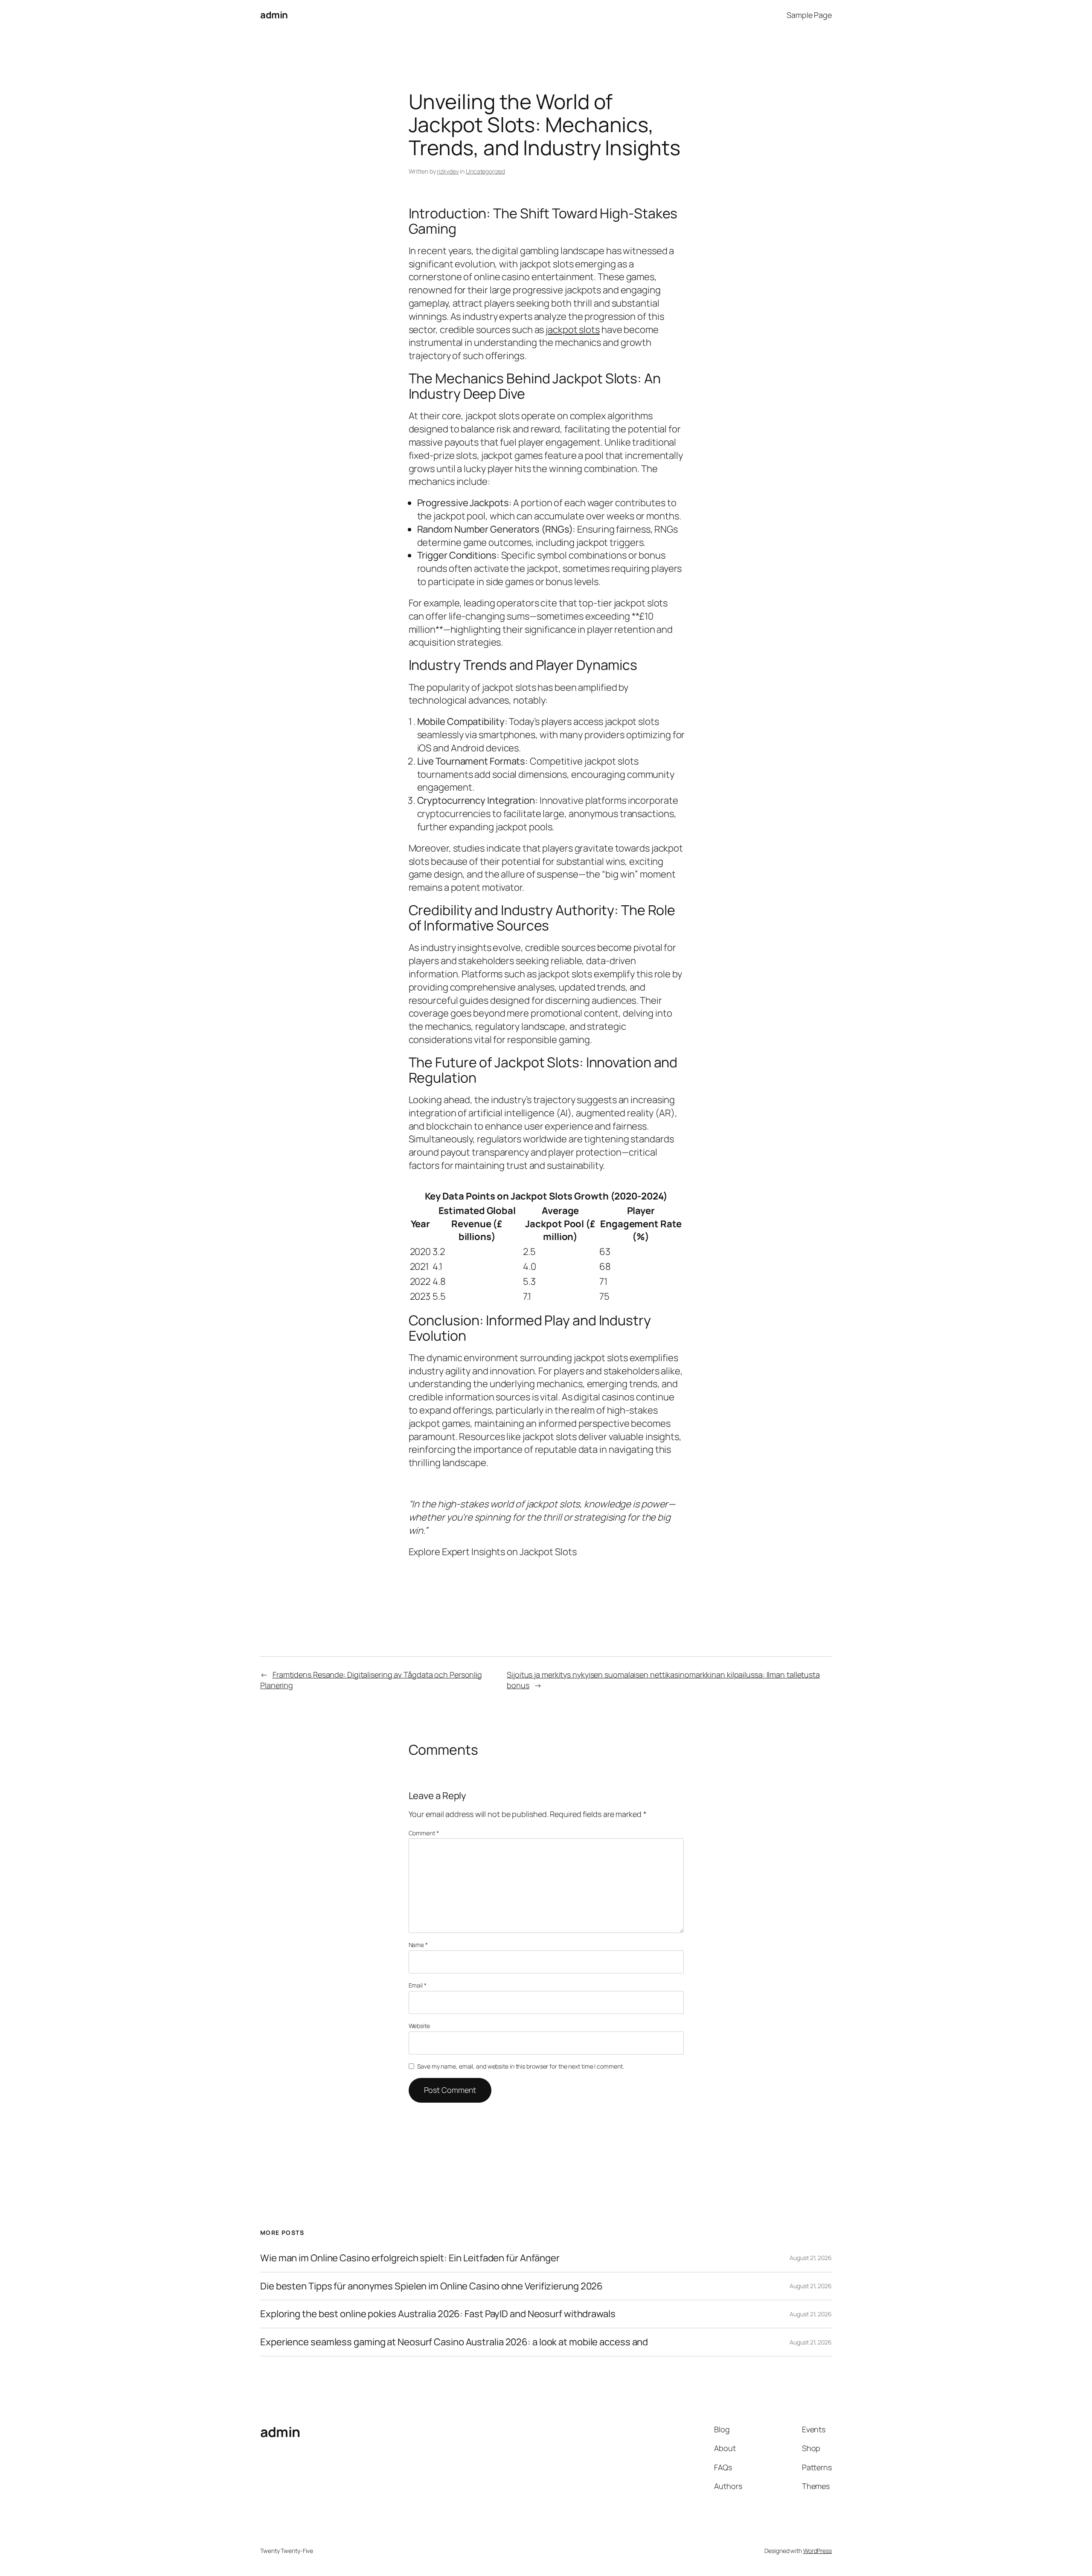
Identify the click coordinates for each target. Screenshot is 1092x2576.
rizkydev (448, 171)
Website (419, 2026)
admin (274, 15)
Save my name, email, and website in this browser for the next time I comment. (520, 2066)
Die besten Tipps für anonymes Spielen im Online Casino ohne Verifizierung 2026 (431, 2286)
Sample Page (809, 15)
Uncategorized (485, 171)
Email (418, 1985)
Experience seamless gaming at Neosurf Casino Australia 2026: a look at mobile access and (454, 2342)
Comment (424, 1833)
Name (418, 1945)
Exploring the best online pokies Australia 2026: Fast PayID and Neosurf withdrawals (438, 2314)
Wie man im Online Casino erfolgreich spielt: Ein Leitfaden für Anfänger (410, 2258)
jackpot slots (573, 330)
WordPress (818, 2551)
